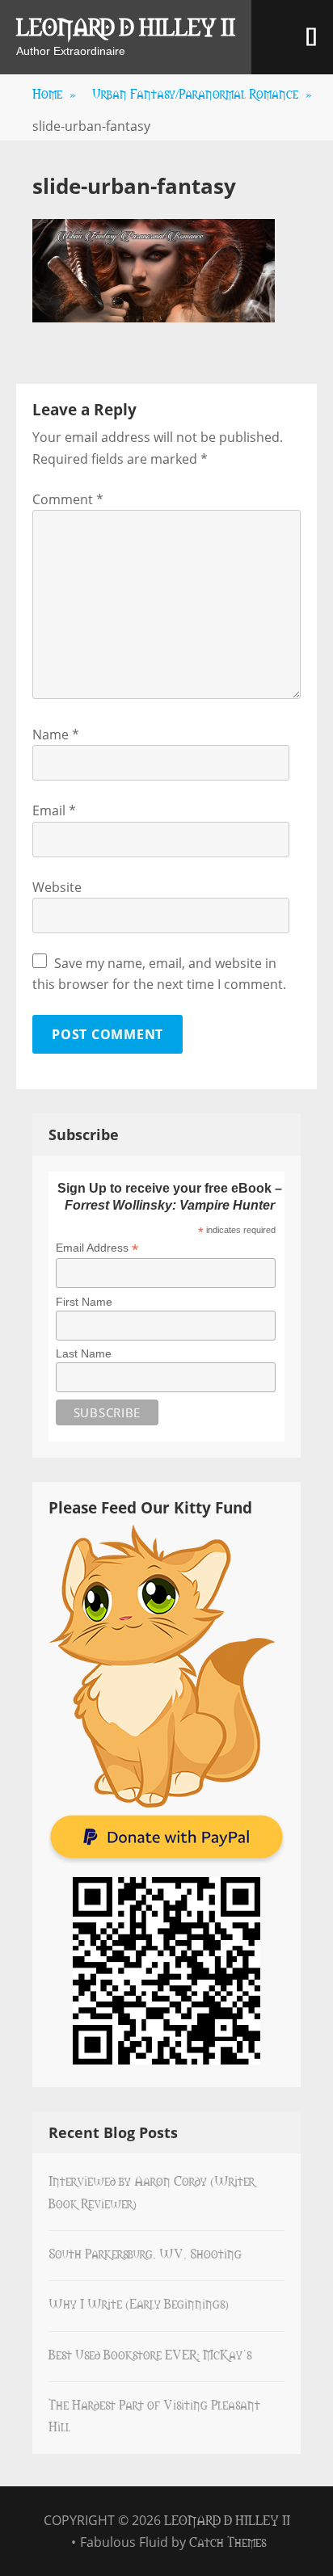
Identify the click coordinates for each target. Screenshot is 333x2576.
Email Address (97, 1248)
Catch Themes (228, 2541)
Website (57, 887)
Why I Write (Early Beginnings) (139, 2303)
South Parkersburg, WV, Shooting (145, 2253)
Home (54, 93)
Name (56, 734)
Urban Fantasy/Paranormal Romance (202, 93)
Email (54, 810)
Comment (68, 499)
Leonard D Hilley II (126, 26)
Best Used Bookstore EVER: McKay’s (150, 2354)
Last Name (84, 1353)
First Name (84, 1302)
